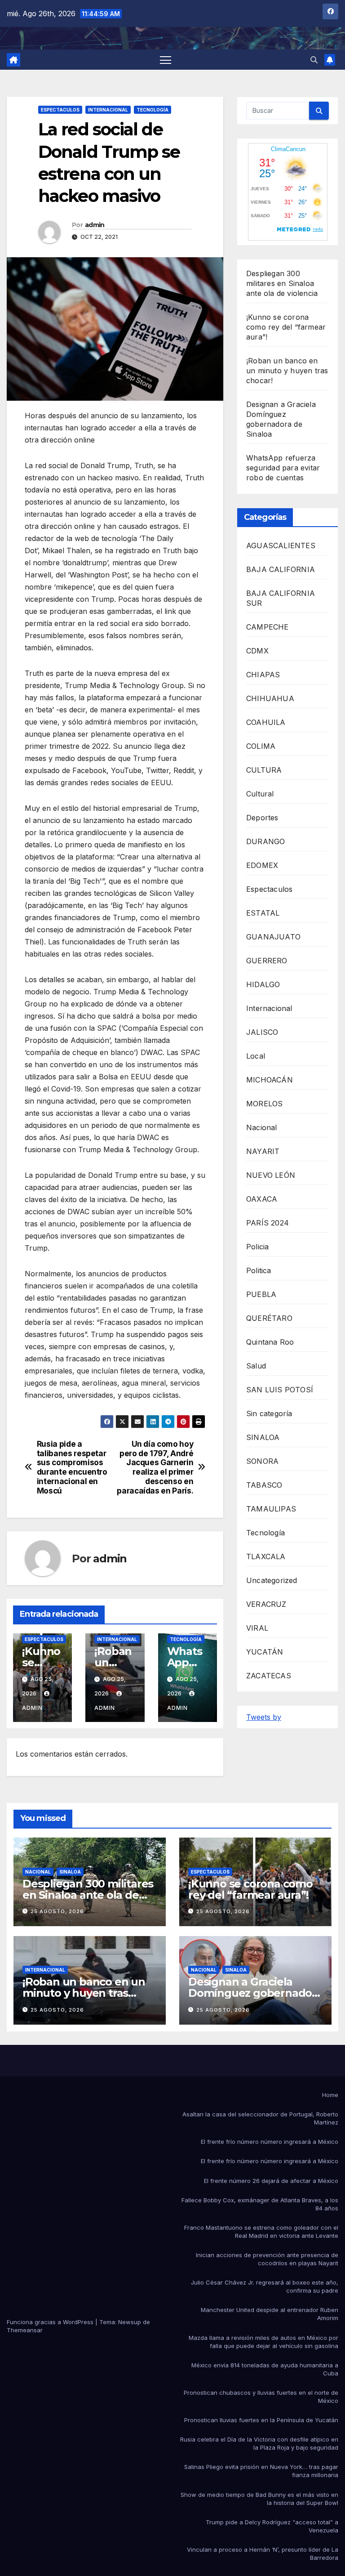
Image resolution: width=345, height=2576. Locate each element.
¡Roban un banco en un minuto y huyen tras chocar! (287, 371)
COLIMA (261, 746)
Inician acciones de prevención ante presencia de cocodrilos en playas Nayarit (267, 2259)
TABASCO (264, 1485)
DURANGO (265, 841)
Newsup (130, 2322)
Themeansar (25, 2330)
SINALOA (263, 1437)
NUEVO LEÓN (271, 1175)
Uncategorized (272, 1580)
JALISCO (262, 1032)
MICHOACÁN (270, 1080)
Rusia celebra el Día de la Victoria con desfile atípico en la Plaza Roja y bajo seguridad (259, 2443)
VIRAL (257, 1628)
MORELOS (264, 1104)
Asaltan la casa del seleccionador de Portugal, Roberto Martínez (260, 2118)
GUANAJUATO (273, 937)
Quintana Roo (270, 1342)
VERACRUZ (266, 1604)
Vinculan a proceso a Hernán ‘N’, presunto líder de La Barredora (263, 2554)
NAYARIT (263, 1151)
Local (256, 1056)
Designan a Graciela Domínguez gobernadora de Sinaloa (255, 1993)
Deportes (262, 818)
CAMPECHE (268, 627)
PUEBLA (261, 1294)
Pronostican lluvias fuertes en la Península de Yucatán (261, 2420)
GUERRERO (267, 961)
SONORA (262, 1461)
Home (330, 2095)
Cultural (260, 794)
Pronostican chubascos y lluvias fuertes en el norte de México (261, 2397)
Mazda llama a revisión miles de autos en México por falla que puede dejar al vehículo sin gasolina (263, 2342)
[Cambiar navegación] (166, 60)
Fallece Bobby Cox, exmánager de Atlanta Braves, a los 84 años (260, 2204)
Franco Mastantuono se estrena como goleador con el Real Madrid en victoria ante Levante (261, 2232)
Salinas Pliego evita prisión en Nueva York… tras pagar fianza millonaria (261, 2471)
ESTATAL (263, 913)
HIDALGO (263, 984)
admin (95, 225)
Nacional (262, 1127)
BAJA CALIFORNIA (281, 569)
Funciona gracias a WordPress (51, 2322)
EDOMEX (262, 865)
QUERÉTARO (269, 1318)
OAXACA (262, 1199)
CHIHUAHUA (270, 698)
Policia (257, 1247)
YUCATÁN (265, 1652)
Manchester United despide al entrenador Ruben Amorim (270, 2314)
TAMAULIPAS (271, 1509)
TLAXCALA (266, 1556)
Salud (256, 1366)
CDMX (257, 651)
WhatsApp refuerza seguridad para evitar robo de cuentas (283, 468)
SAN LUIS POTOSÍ (280, 1390)
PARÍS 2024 (268, 1223)
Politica (259, 1270)
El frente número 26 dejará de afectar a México (271, 2181)
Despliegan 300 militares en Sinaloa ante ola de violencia (282, 283)
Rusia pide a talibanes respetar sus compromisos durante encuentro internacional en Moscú (72, 1467)
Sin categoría (269, 1413)
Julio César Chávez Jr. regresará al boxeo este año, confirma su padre (265, 2286)
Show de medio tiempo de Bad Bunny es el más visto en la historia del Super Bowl (259, 2499)
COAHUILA (266, 722)
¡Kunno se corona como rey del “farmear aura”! (286, 327)
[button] (314, 60)
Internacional (108, 110)
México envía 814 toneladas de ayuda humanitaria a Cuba (265, 2369)
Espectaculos (60, 110)
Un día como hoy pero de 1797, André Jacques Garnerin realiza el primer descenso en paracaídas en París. (155, 1467)
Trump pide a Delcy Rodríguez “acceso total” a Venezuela (272, 2526)
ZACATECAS (269, 1676)
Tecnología (153, 110)
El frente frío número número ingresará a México (270, 2142)
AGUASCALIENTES (281, 546)
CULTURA (264, 770)
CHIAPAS (263, 675)
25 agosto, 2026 (57, 1911)
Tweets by (264, 1717)
